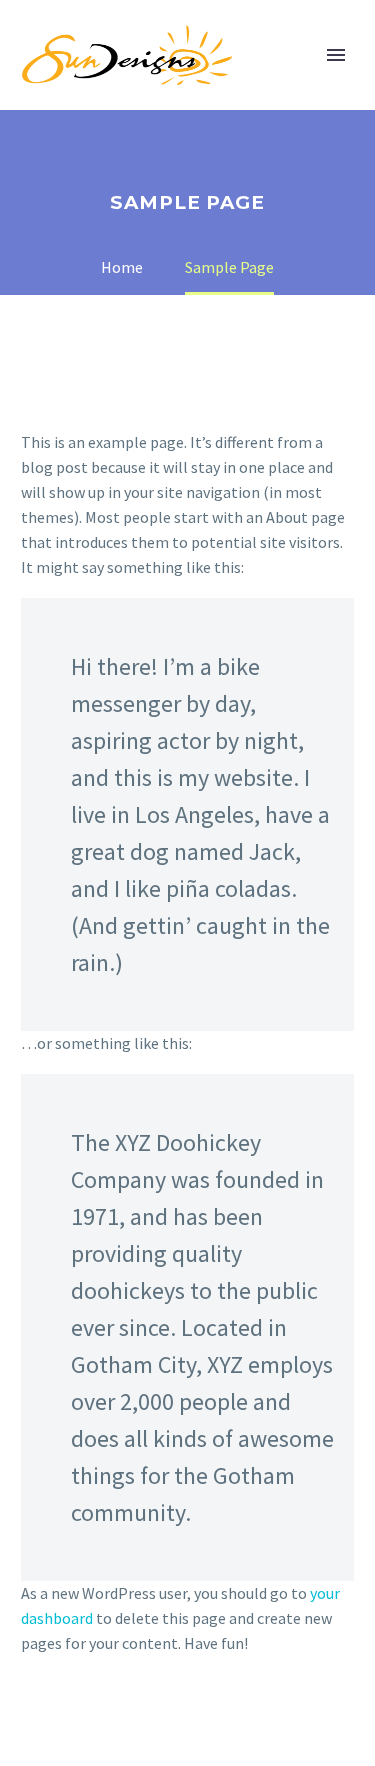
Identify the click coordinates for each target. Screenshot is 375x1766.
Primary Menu (336, 55)
